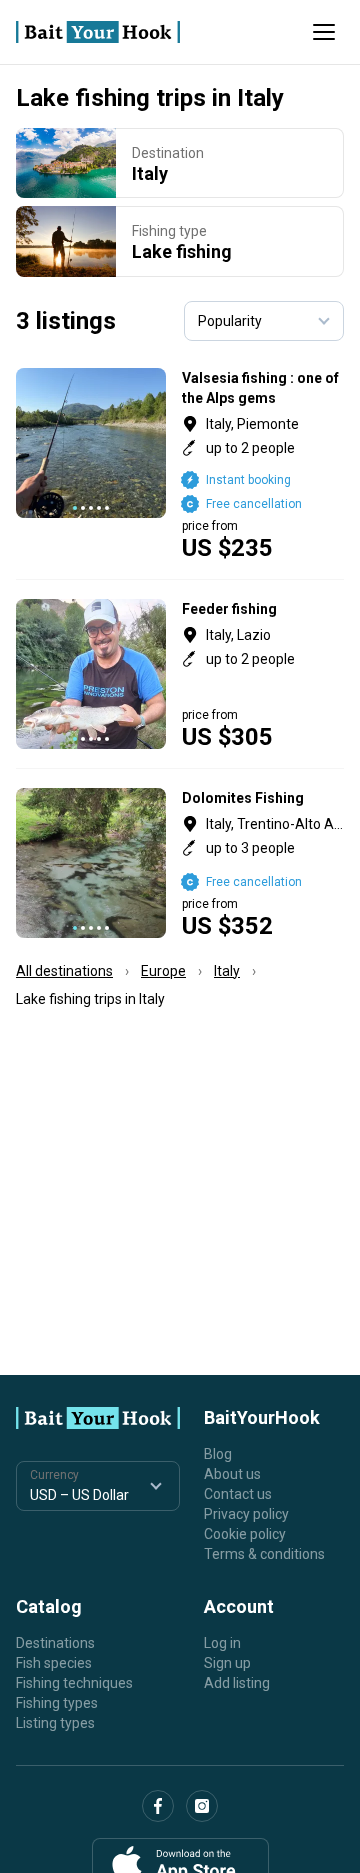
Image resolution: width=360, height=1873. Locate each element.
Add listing (237, 1683)
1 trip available (263, 464)
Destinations (55, 1643)
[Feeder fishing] (180, 674)
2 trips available (263, 863)
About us (232, 1474)
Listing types (55, 1723)
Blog (218, 1454)
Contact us (238, 1494)
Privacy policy (246, 1514)
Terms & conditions (264, 1554)
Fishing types (57, 1703)
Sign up (227, 1663)
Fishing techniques (74, 1683)
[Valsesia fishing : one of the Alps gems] (180, 464)
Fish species (54, 1663)
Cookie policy (245, 1534)
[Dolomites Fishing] (180, 863)
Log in (222, 1643)
